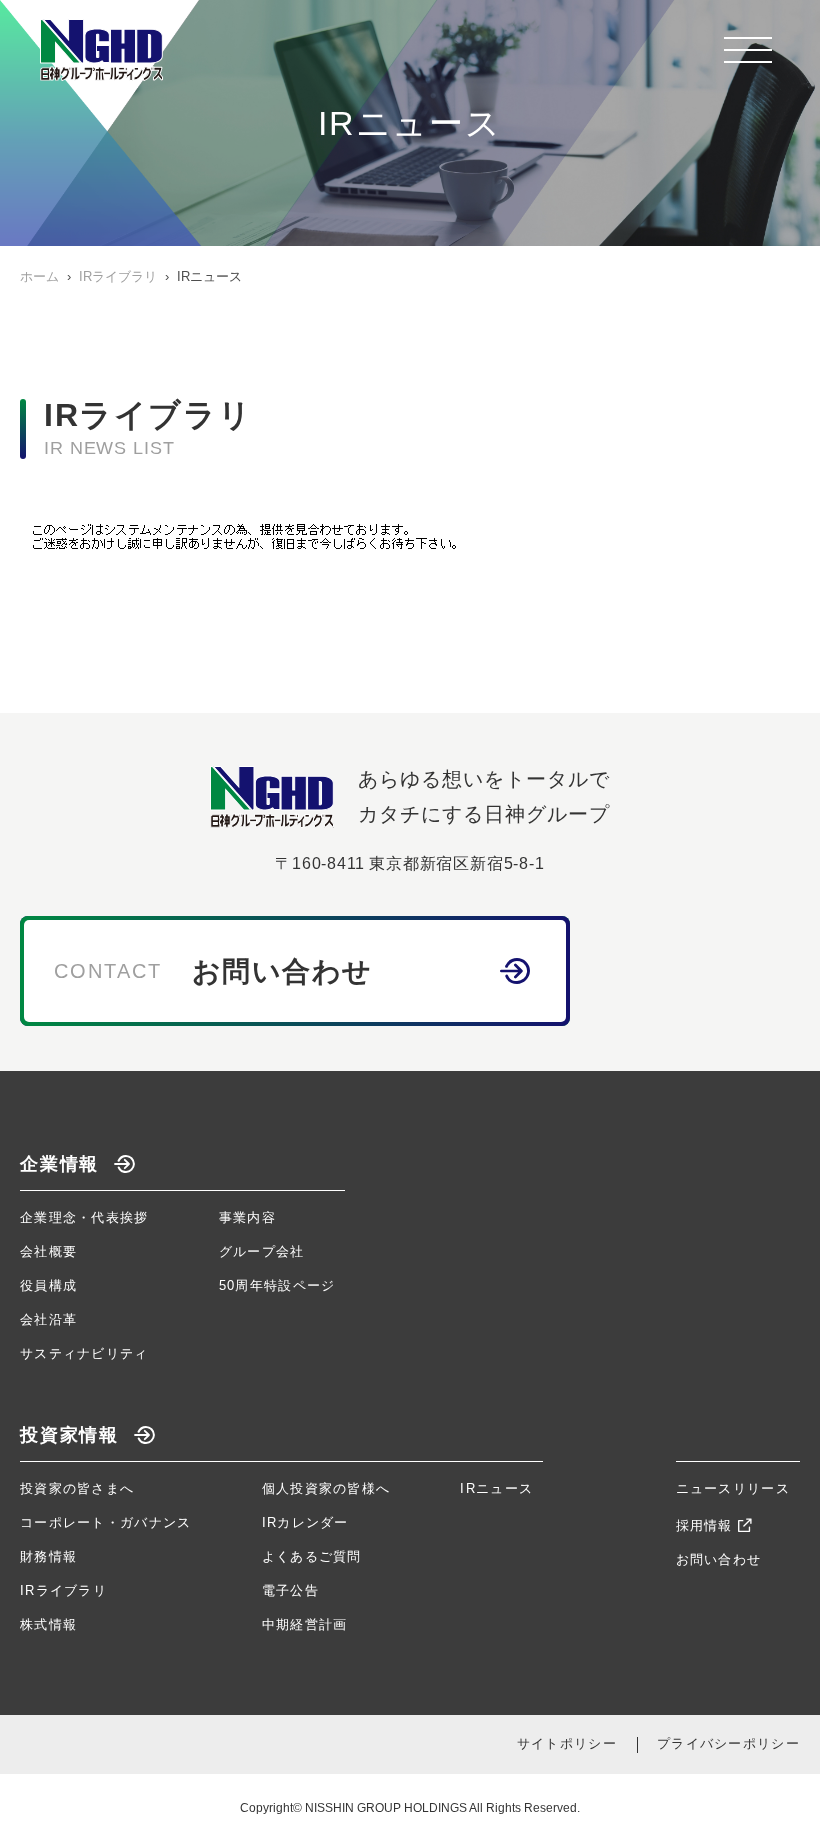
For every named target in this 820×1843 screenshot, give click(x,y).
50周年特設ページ (277, 1285)
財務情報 (48, 1556)
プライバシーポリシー (728, 1743)
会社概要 (48, 1251)
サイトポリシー (567, 1743)
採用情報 (704, 1525)
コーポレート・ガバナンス (106, 1522)
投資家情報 (69, 1435)
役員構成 (48, 1285)
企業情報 (59, 1164)
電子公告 (290, 1590)
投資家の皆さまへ (77, 1488)
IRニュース (496, 1488)
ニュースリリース (733, 1488)
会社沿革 (48, 1319)
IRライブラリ (118, 276)
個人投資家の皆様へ (326, 1488)
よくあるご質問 (312, 1556)
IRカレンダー (305, 1522)
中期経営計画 (305, 1624)
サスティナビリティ (84, 1353)
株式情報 (48, 1624)
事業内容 (247, 1217)
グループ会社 (262, 1251)
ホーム (39, 276)
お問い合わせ (719, 1559)
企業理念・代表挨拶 (84, 1217)
